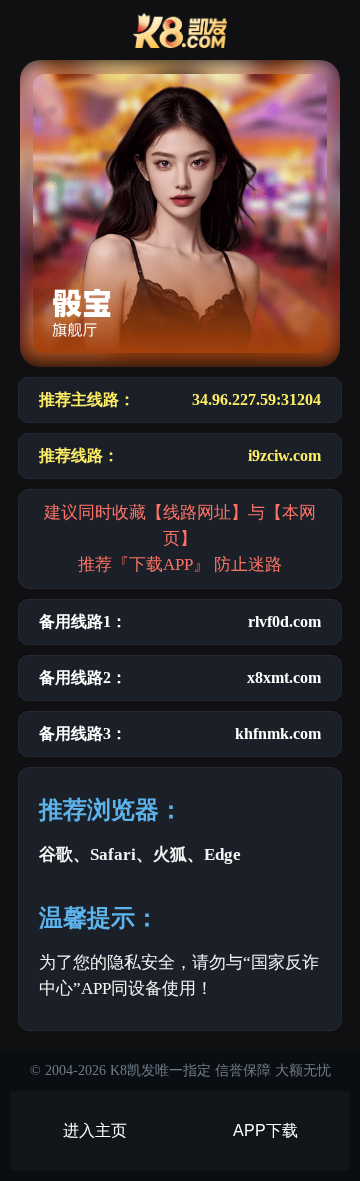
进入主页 (95, 1130)
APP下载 (265, 1130)
